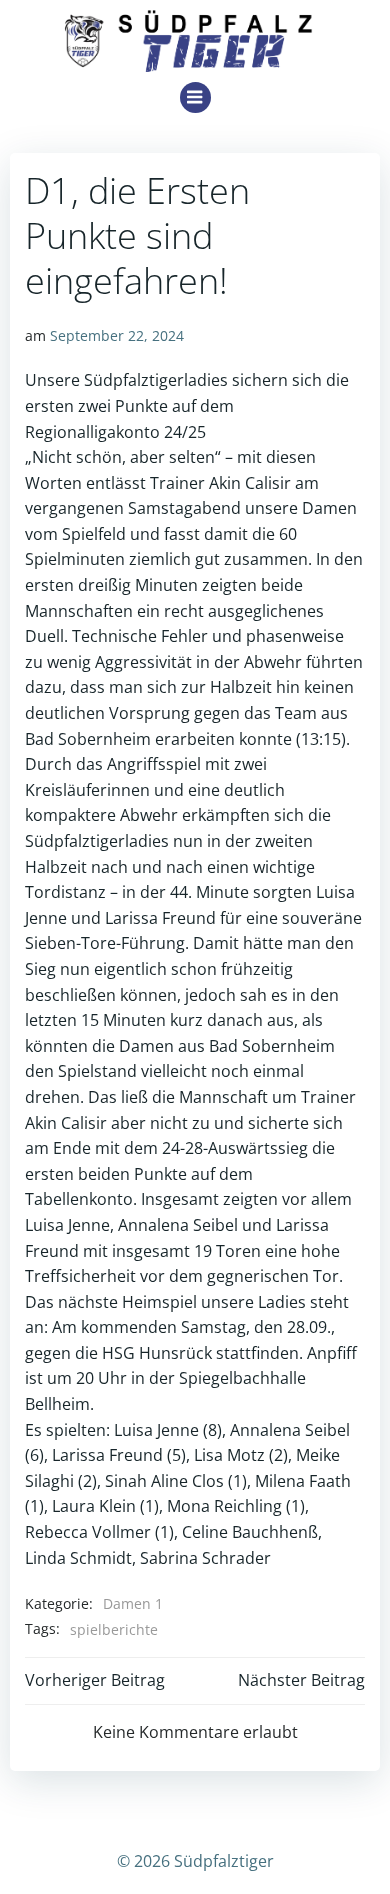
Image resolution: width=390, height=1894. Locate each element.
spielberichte (114, 1629)
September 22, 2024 (117, 335)
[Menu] (195, 97)
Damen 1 (133, 1603)
